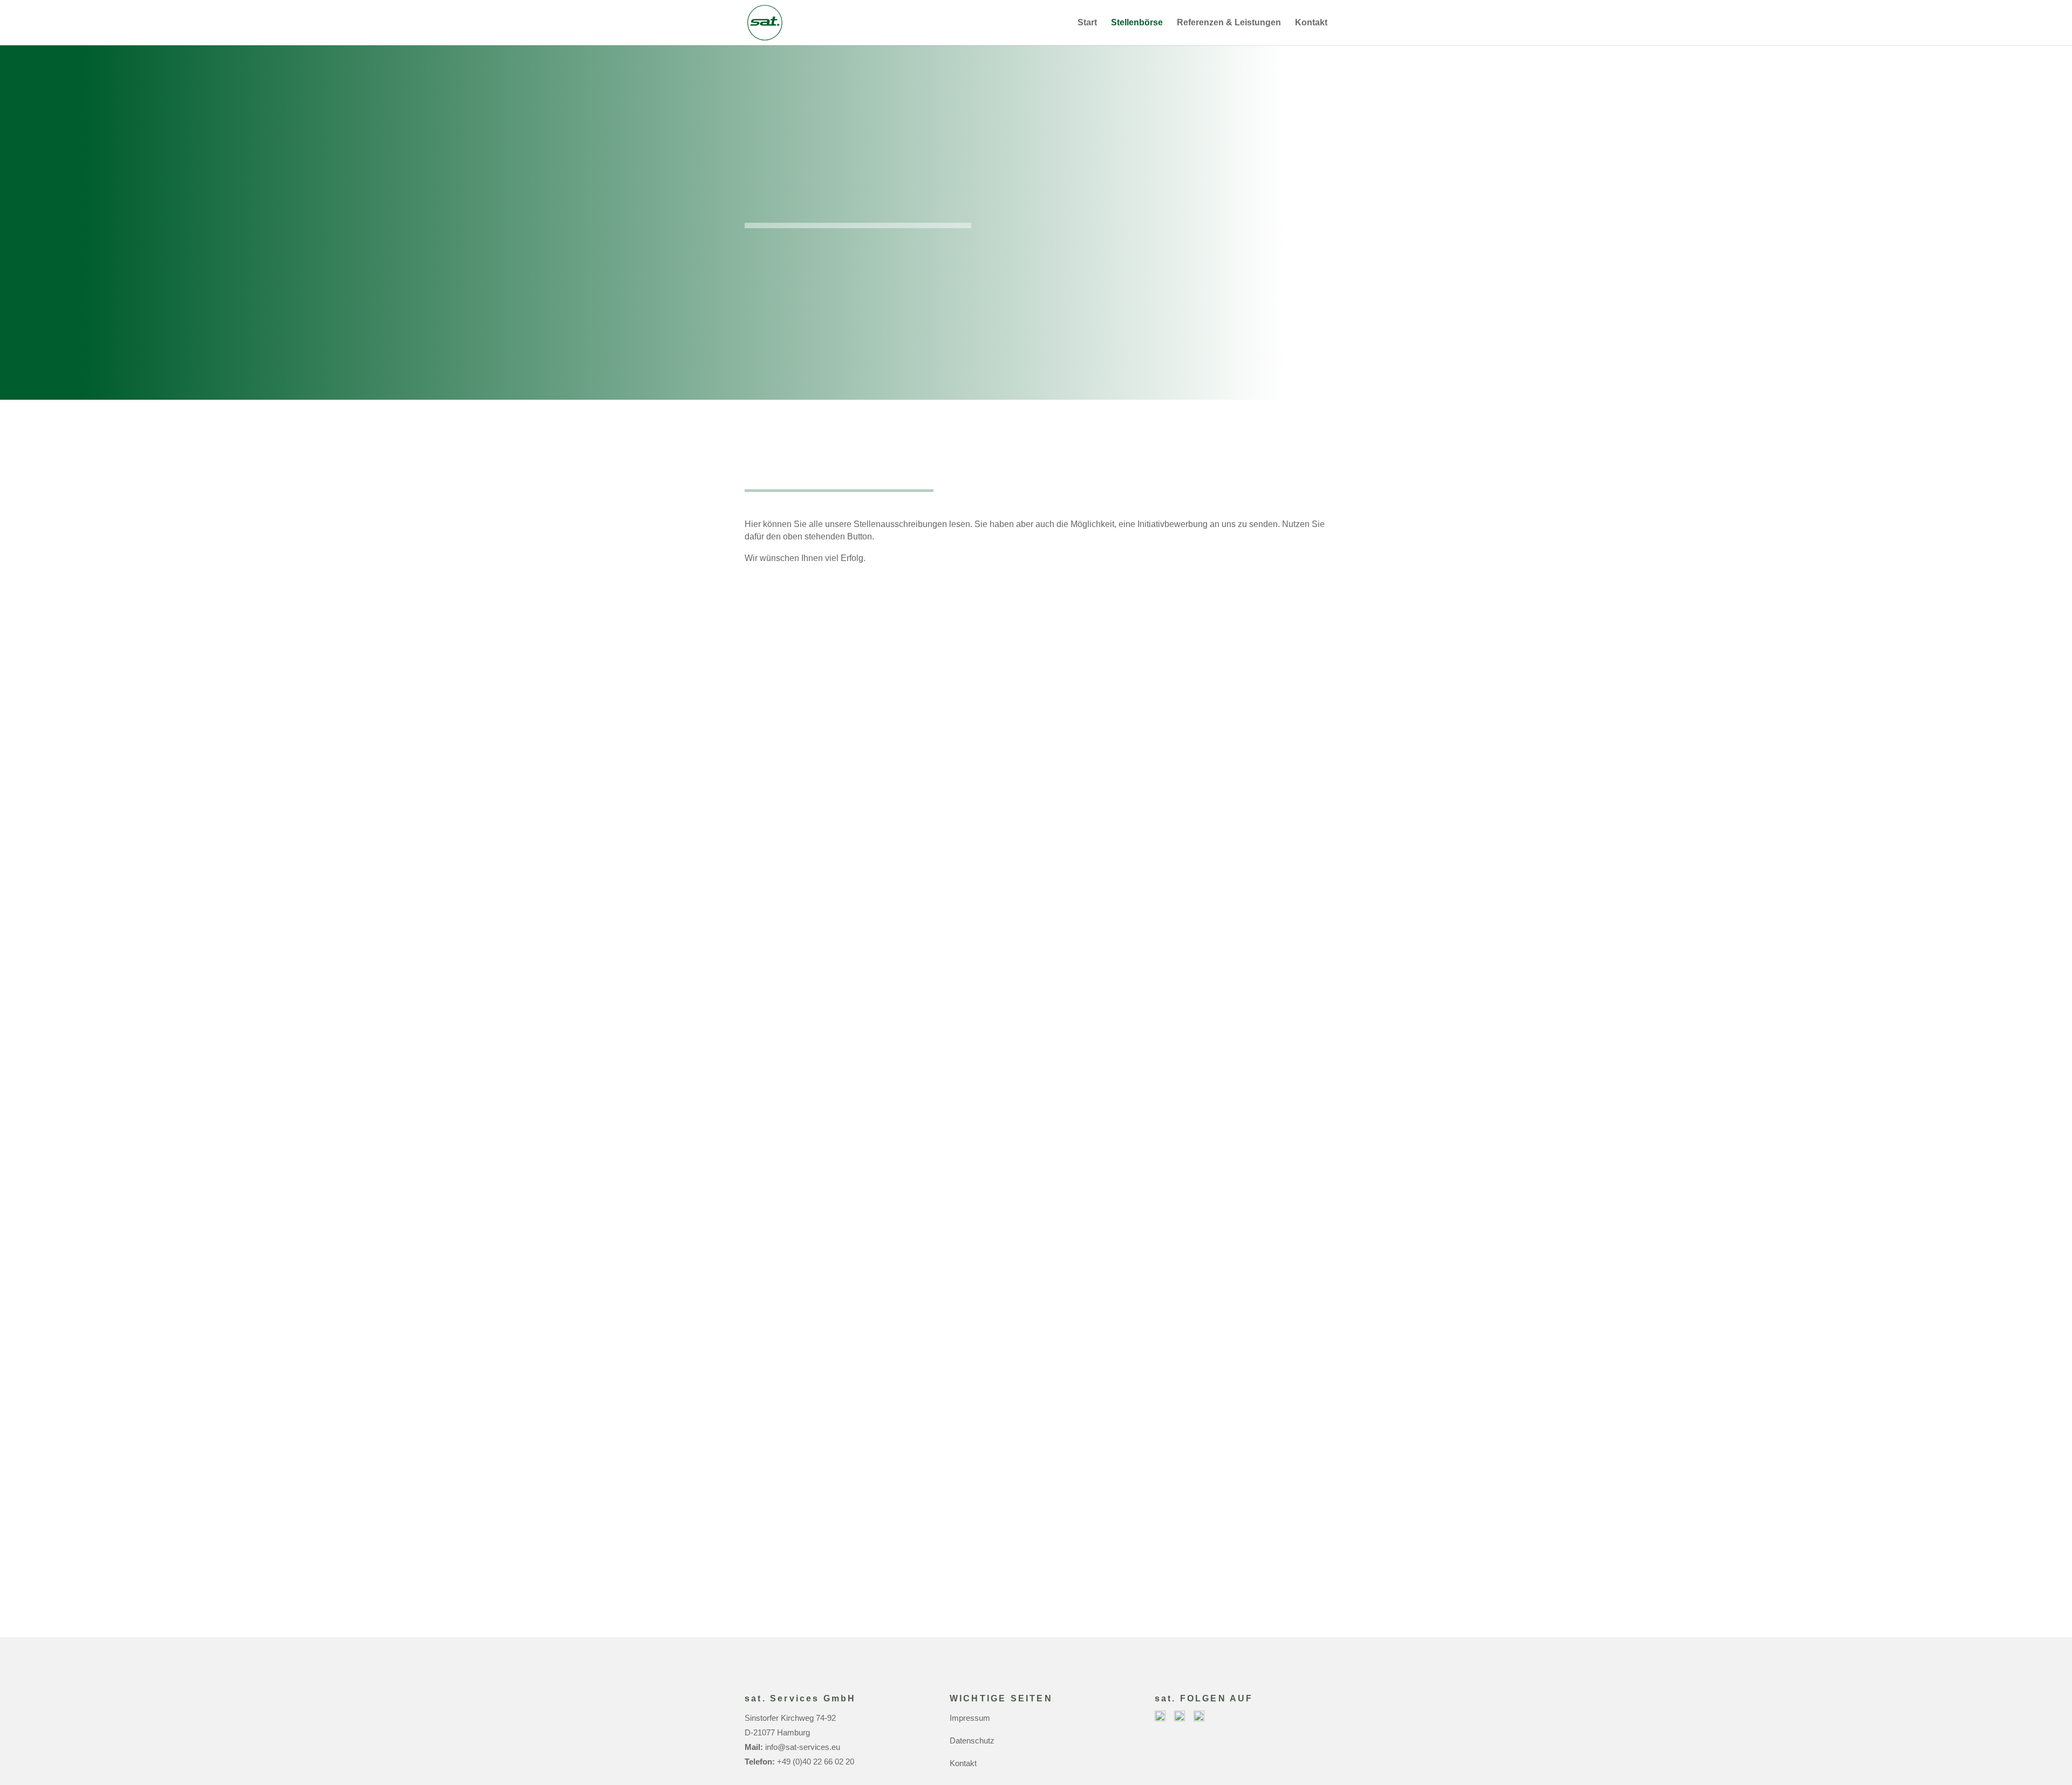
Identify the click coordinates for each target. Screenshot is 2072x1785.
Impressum (970, 1718)
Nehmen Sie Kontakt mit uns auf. (1036, 1593)
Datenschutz (972, 1740)
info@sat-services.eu (803, 1747)
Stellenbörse (1137, 23)
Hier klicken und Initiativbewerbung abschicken (879, 306)
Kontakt (1311, 23)
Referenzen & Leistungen (1229, 23)
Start (1087, 23)
